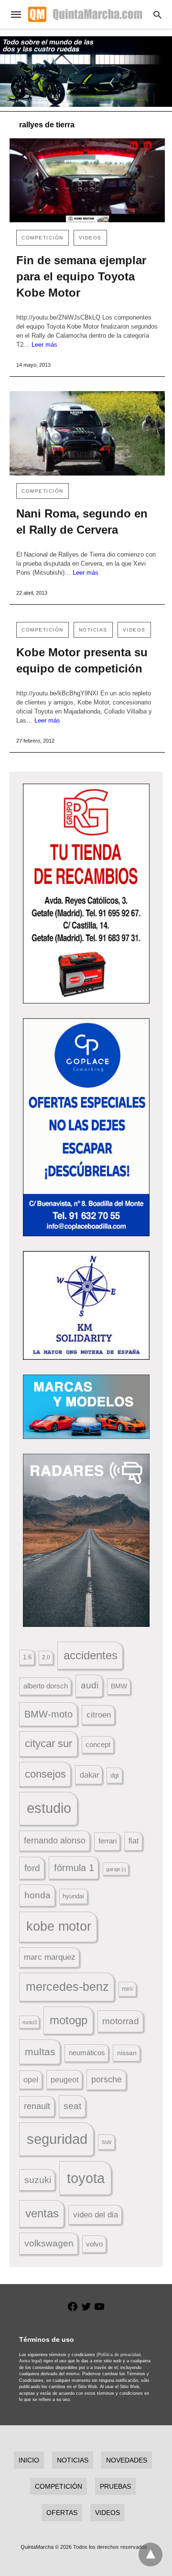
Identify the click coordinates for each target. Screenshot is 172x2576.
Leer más (44, 345)
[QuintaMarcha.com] (85, 14)
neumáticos (87, 2053)
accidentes (91, 1655)
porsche (107, 2079)
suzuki (38, 2180)
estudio (49, 1808)
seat (72, 2106)
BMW (119, 1686)
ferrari (107, 1841)
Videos (90, 238)
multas (40, 2052)
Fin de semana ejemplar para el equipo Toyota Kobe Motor (81, 276)
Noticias (93, 630)
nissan (127, 2053)
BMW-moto (48, 1714)
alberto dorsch (46, 1686)
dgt (115, 1775)
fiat (134, 1841)
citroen (99, 1715)
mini (127, 1989)
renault (37, 2106)
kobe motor (59, 1926)
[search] (157, 15)
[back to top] (150, 2555)
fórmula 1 (74, 1868)
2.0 (46, 1657)
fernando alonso (55, 1841)
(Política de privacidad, (119, 2355)
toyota (86, 2178)
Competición (43, 238)
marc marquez (50, 1957)
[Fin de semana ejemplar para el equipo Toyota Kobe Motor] (87, 181)
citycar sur (48, 1743)
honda (38, 1895)
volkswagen (49, 2243)
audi (90, 1685)
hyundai (73, 1896)
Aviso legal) (31, 2361)
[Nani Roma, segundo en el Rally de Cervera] (87, 433)
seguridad (57, 2139)
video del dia (96, 2215)
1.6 (27, 1657)
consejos (45, 1774)
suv (107, 2142)
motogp (69, 2020)
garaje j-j (116, 1869)
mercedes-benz (67, 1987)
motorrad (121, 2021)
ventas (42, 2214)
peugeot (64, 2079)
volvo (94, 2244)
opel (31, 2080)
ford (32, 1868)
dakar (89, 1775)
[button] (86, 894)
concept (98, 1745)
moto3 (30, 2022)
